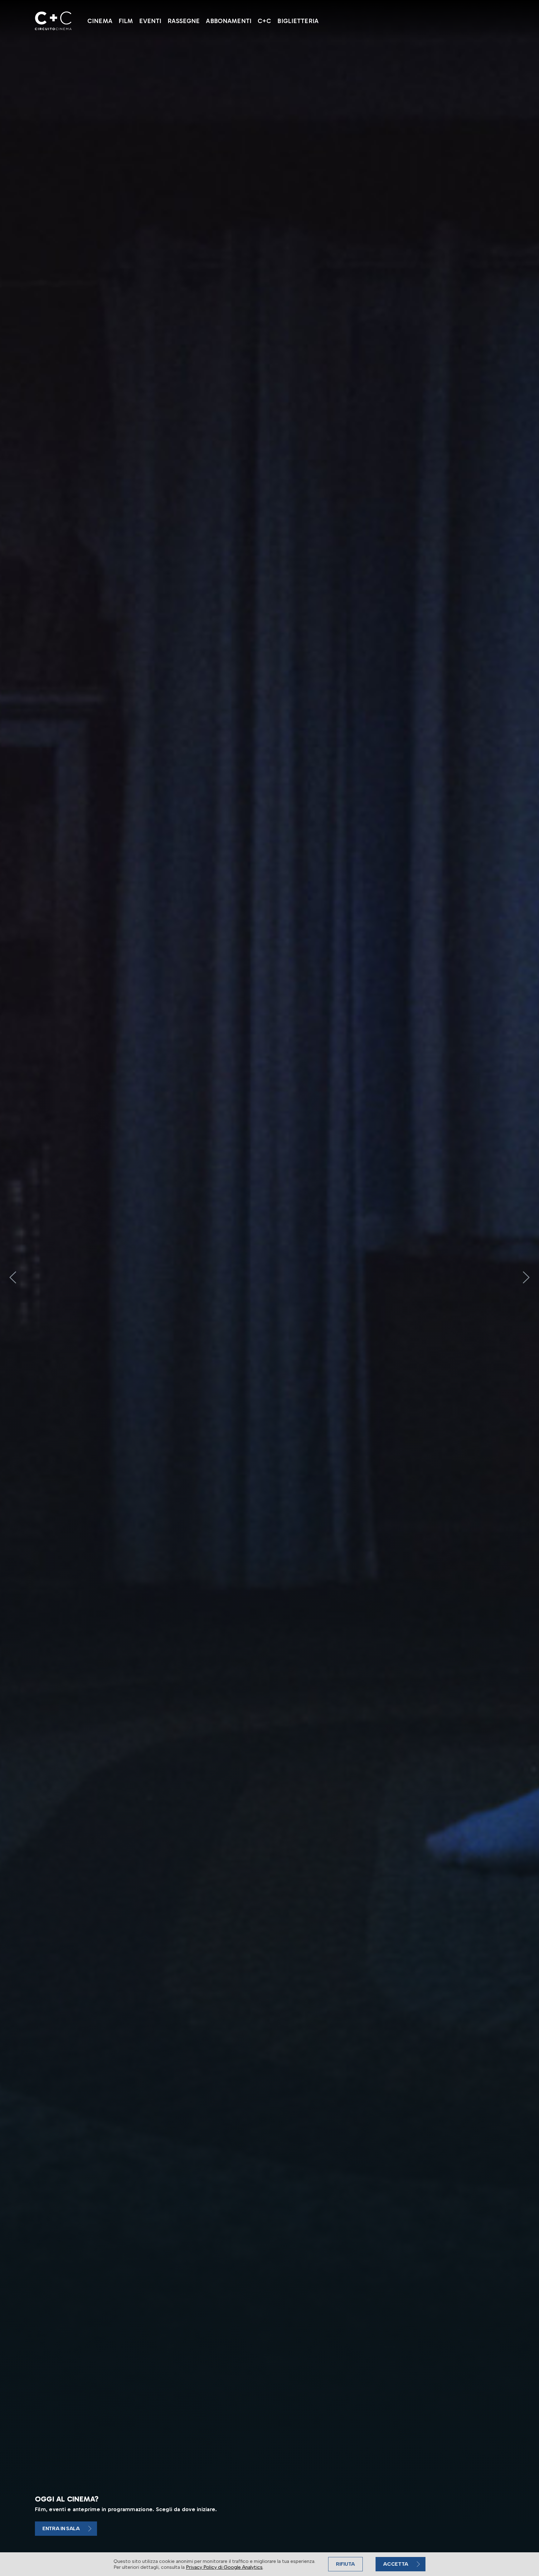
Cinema (100, 21)
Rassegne (184, 21)
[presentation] (13, 1277)
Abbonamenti (229, 21)
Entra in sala (61, 2528)
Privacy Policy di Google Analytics (224, 2567)
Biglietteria (298, 21)
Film (126, 21)
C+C (264, 21)
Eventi (150, 21)
